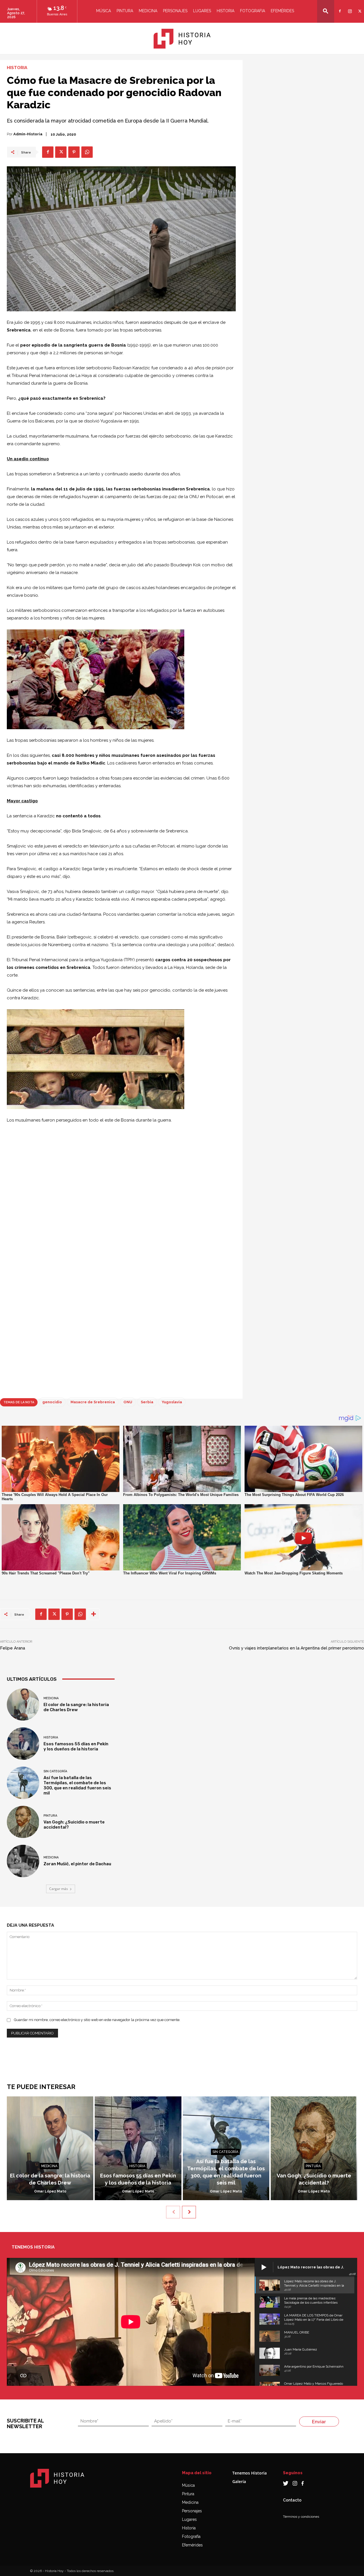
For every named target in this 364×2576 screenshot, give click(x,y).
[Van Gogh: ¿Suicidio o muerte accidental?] (23, 1822)
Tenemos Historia (250, 2473)
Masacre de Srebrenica (93, 1402)
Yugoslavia (172, 1402)
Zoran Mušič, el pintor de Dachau (77, 1864)
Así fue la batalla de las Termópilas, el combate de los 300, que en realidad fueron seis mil (77, 1785)
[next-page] (189, 2212)
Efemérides (282, 11)
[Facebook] (339, 8)
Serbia (147, 1402)
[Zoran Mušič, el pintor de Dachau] (23, 1861)
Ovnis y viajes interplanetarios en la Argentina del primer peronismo (296, 1648)
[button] (326, 11)
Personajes (175, 11)
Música (104, 11)
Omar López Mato (50, 2191)
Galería (239, 2481)
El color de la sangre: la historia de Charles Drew (76, 1707)
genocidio (52, 1402)
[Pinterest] (74, 152)
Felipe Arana (13, 1648)
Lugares (202, 11)
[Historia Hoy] (182, 39)
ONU (128, 1402)
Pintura (125, 11)
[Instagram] (349, 8)
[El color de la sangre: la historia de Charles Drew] (23, 1705)
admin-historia (28, 134)
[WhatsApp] (87, 152)
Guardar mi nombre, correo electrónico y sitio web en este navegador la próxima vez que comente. (97, 2020)
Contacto (292, 2500)
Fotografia (253, 11)
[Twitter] (359, 8)
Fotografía (191, 2536)
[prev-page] (173, 2212)
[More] (94, 1614)
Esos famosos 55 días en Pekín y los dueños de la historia (76, 1746)
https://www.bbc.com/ (59, 1390)
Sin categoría (55, 1771)
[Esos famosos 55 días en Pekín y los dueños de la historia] (23, 1744)
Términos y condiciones (301, 2517)
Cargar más (59, 1889)
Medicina (148, 11)
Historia (226, 11)
